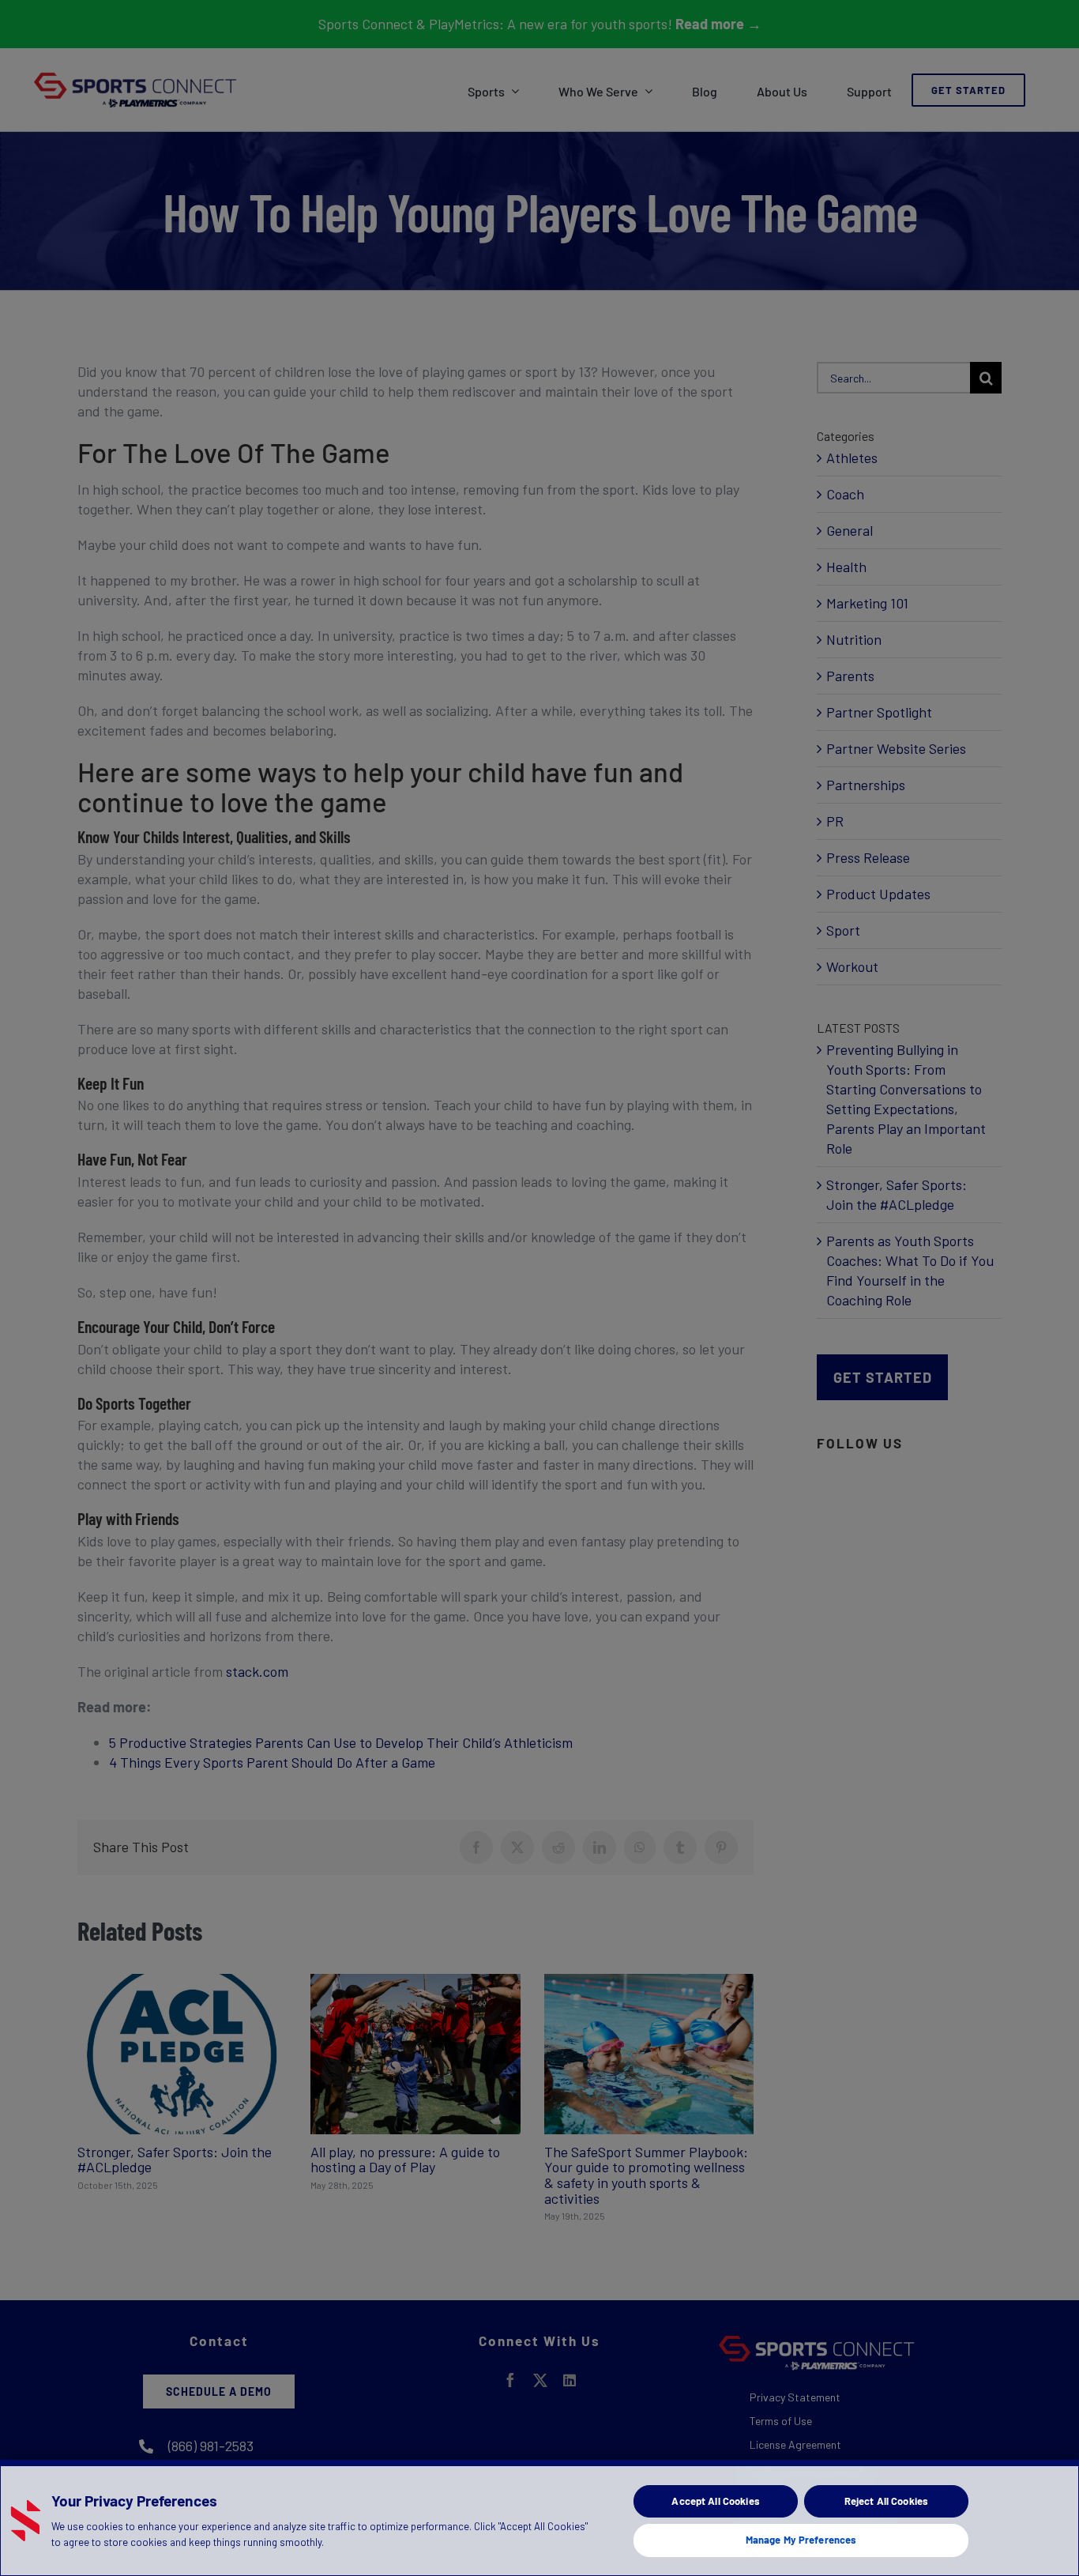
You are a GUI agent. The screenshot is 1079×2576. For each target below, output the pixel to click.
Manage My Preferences (801, 2540)
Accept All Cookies (715, 2501)
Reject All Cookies (886, 2501)
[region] (539, 2518)
